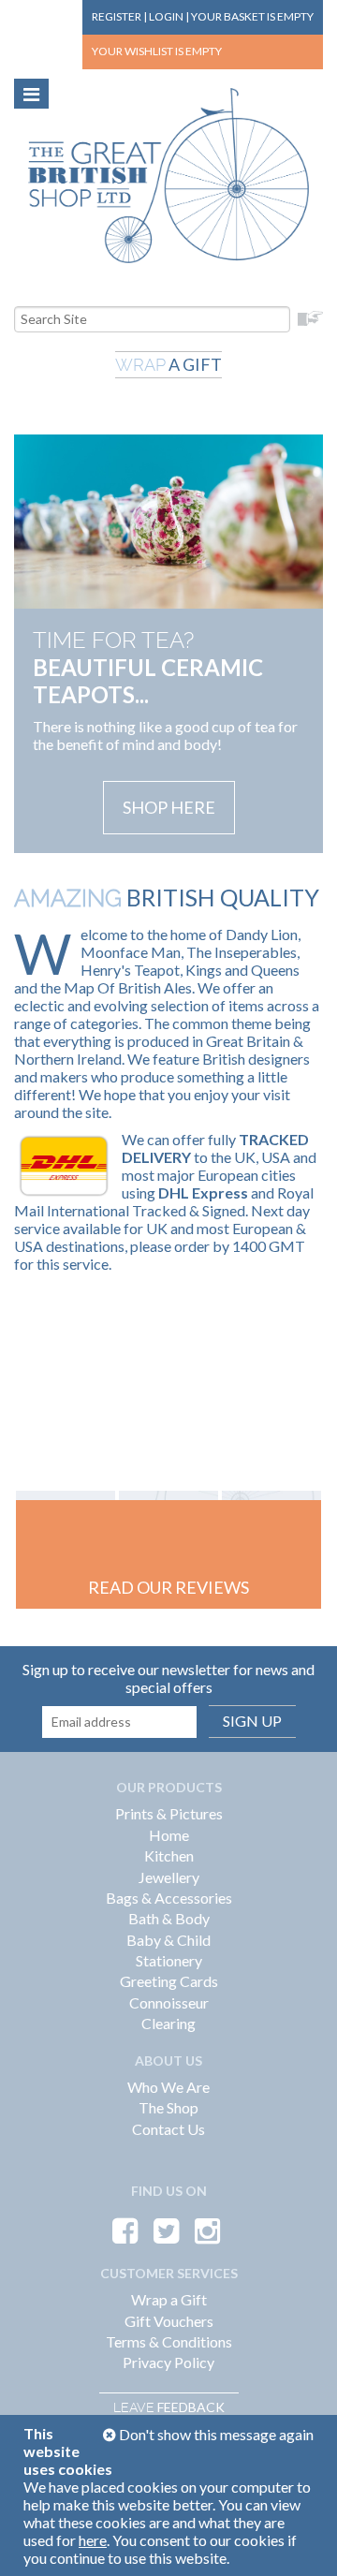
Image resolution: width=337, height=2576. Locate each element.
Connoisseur (169, 2002)
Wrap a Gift (169, 2299)
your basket (252, 16)
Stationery (169, 1960)
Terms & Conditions (169, 2341)
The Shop (168, 2107)
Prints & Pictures (169, 1813)
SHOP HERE (169, 807)
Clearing (168, 2023)
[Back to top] (300, 2539)
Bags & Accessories (169, 1898)
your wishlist (157, 51)
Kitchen (169, 1855)
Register (117, 16)
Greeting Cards (169, 1981)
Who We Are (168, 2087)
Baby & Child (168, 1940)
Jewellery (169, 1877)
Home (169, 1835)
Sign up (252, 1721)
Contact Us (168, 2129)
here (93, 2540)
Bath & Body (169, 1918)
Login (166, 16)
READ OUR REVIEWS (168, 1587)
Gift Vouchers (169, 2321)
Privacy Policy (168, 2362)
